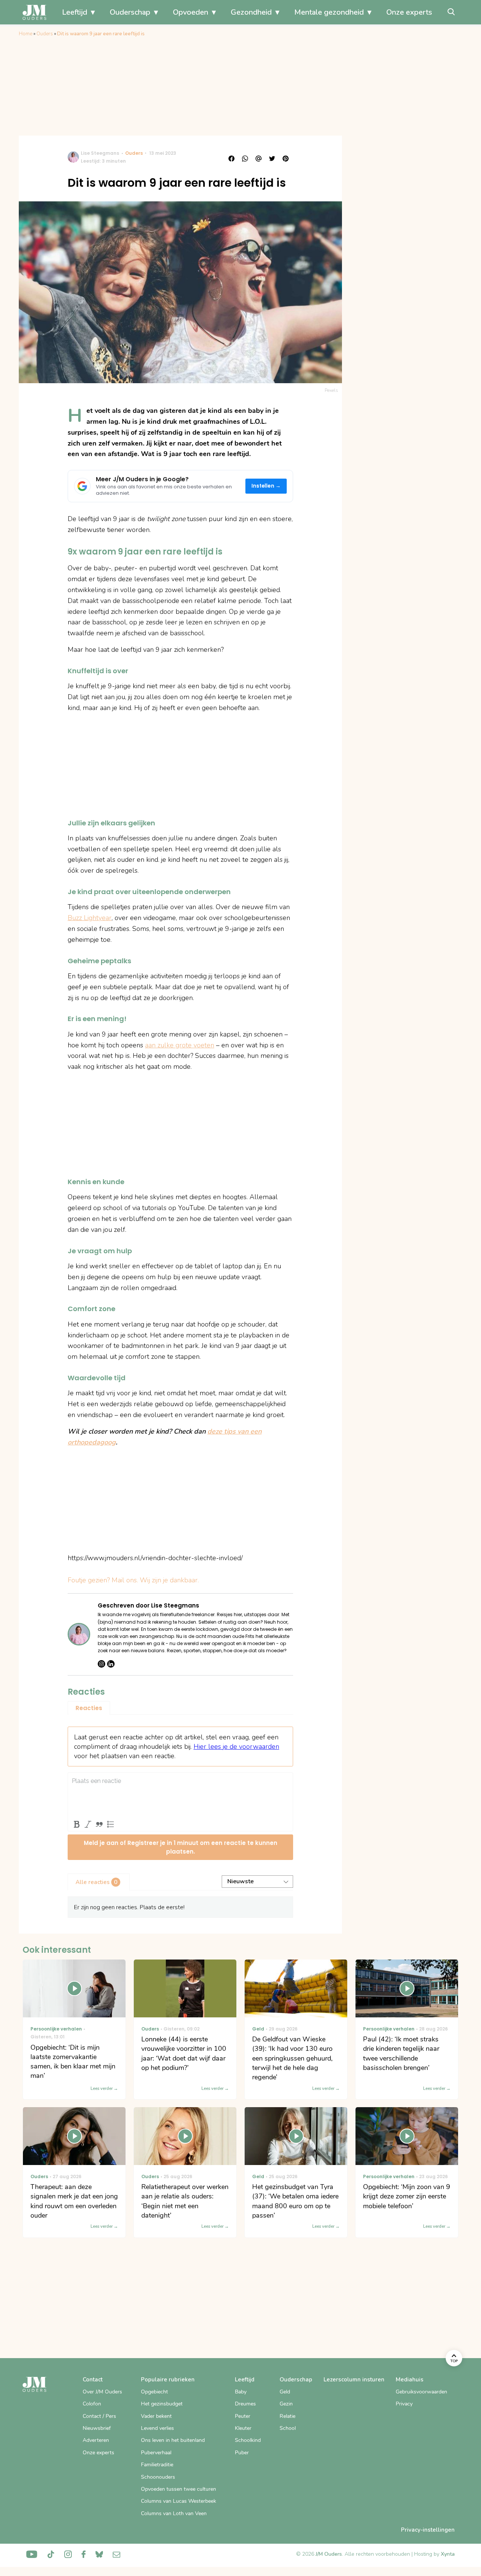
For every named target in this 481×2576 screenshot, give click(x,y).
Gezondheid (251, 12)
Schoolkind (248, 2440)
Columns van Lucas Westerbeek (178, 2501)
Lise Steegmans (100, 153)
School (288, 2428)
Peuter (243, 2416)
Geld (285, 2392)
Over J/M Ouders (102, 2392)
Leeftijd (75, 12)
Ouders (45, 34)
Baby (241, 2392)
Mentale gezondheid (329, 12)
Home (26, 34)
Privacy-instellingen (428, 2530)
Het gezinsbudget (162, 2404)
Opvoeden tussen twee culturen (178, 2489)
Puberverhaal (156, 2453)
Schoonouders (158, 2477)
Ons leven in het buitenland (173, 2440)
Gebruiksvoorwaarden (421, 2392)
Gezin (286, 2404)
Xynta (448, 2554)
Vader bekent (156, 2416)
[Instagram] (101, 1664)
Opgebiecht (154, 2392)
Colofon (92, 2404)
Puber (242, 2453)
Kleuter (243, 2428)
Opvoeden (191, 12)
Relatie (287, 2416)
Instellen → (266, 486)
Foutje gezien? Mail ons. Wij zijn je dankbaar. (133, 1580)
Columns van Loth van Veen (174, 2513)
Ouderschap (130, 12)
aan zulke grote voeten (180, 1045)
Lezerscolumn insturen (354, 2380)
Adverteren (96, 2440)
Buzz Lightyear (90, 918)
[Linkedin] (111, 1664)
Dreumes (245, 2404)
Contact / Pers (99, 2416)
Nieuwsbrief (97, 2428)
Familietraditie (157, 2465)
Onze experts (409, 12)
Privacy (404, 2404)
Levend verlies (157, 2428)
